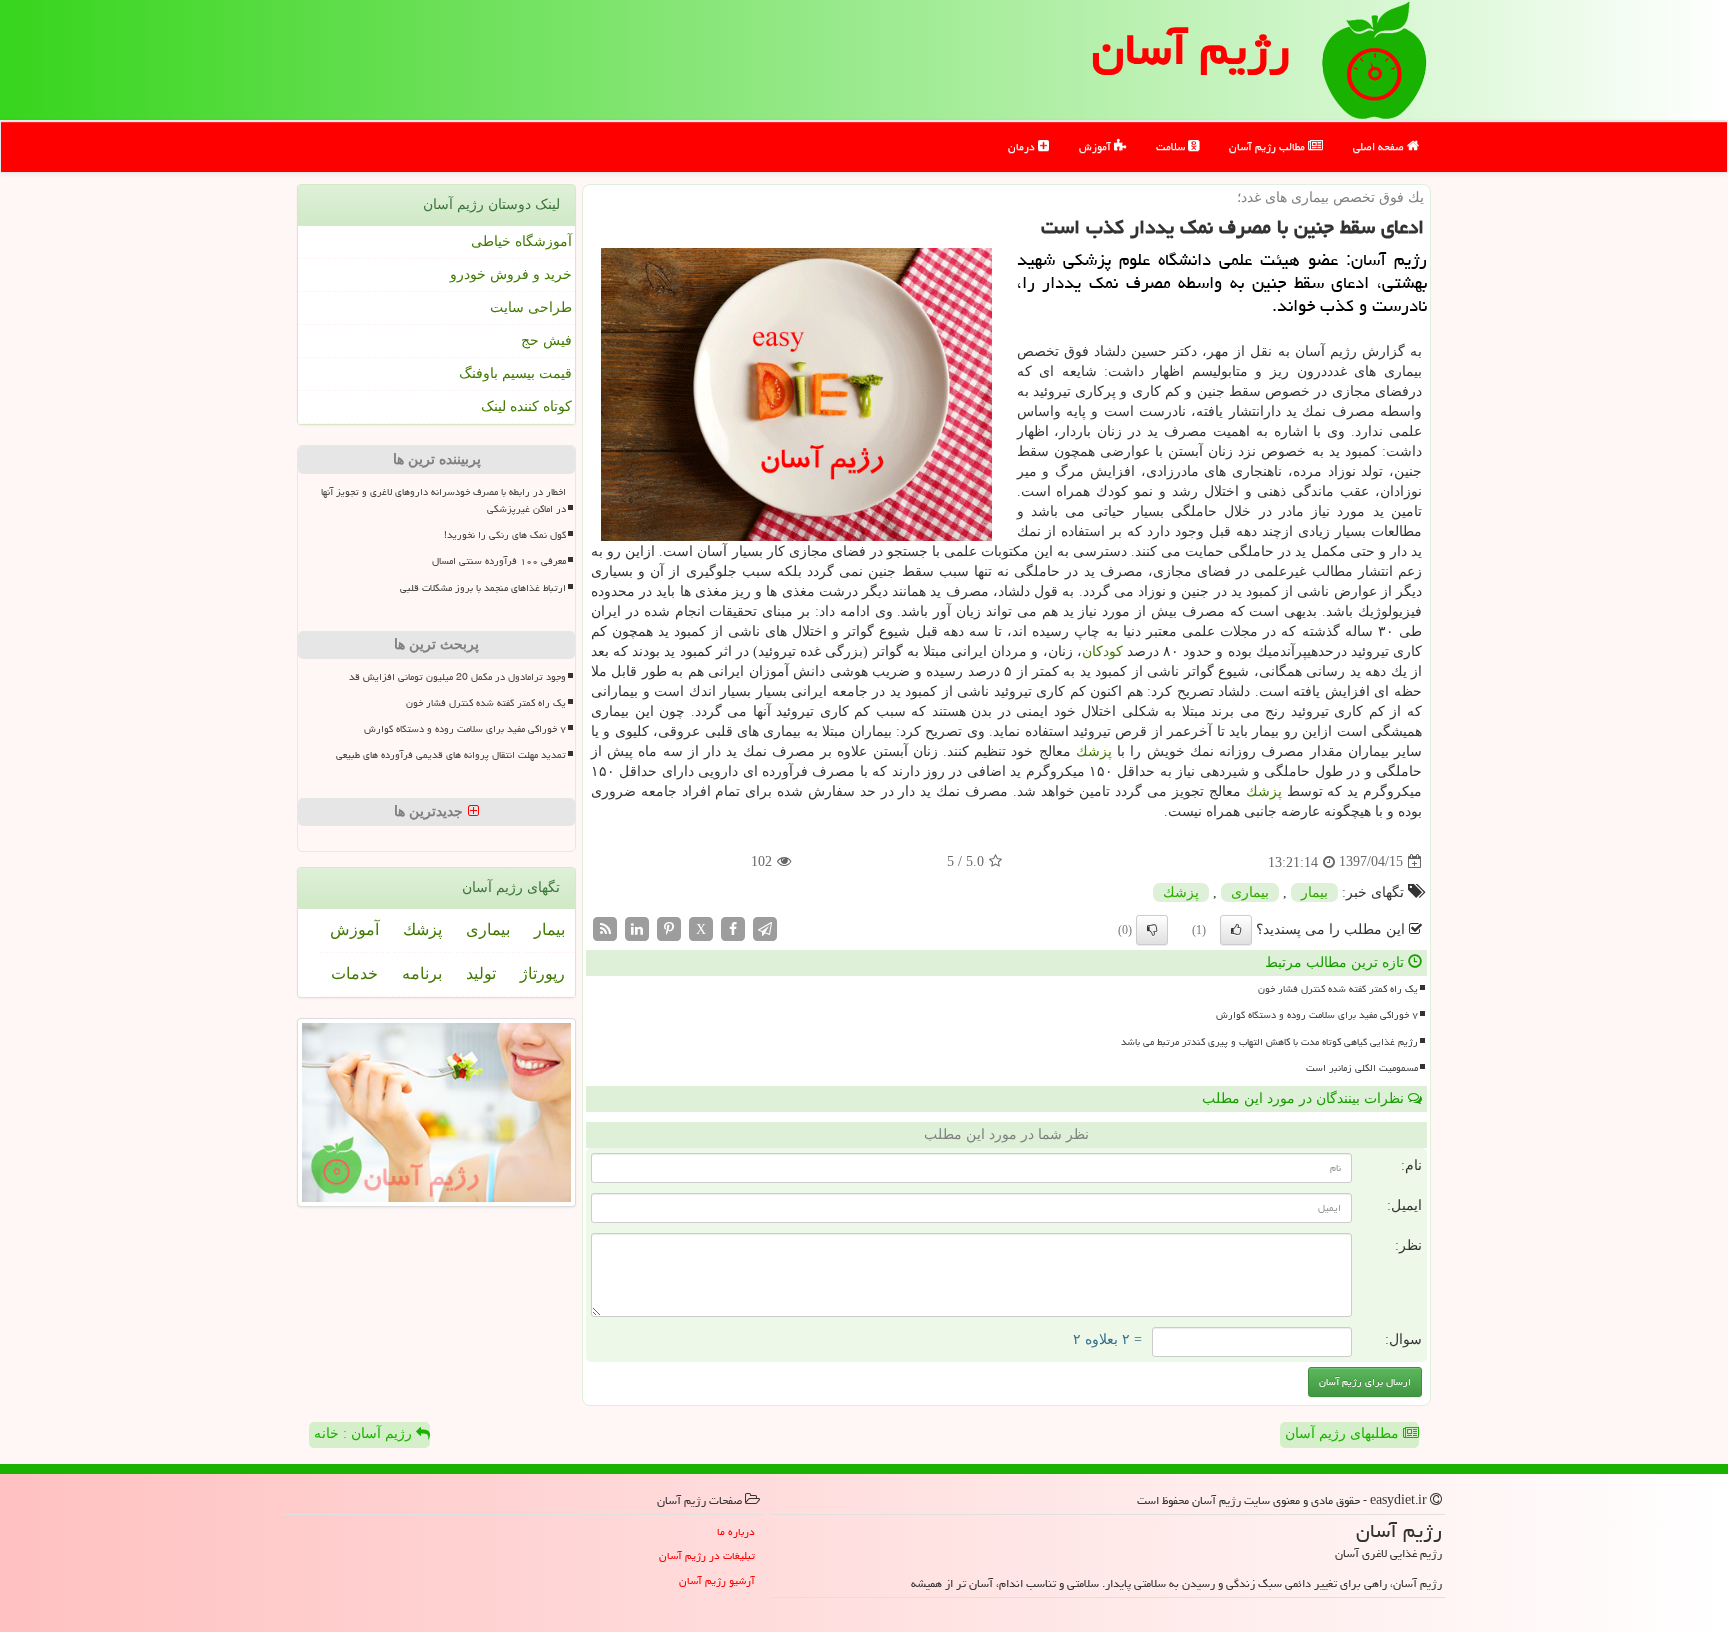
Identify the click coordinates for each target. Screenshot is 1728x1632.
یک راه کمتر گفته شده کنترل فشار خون (1338, 989)
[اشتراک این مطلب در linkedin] (637, 927)
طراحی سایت (531, 307)
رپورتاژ (542, 973)
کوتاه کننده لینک (526, 406)
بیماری (1250, 892)
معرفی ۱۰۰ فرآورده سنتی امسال (499, 561)
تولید (481, 973)
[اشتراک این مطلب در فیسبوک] (733, 927)
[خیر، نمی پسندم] (1152, 930)
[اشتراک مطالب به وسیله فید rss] (605, 927)
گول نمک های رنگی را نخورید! (505, 535)
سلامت (1172, 146)
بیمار (1314, 892)
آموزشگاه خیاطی (521, 241)
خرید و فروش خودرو (511, 274)
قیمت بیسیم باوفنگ (515, 373)
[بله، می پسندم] (1236, 930)
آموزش (1096, 146)
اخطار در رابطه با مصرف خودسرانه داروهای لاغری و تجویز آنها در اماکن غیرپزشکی (443, 500)
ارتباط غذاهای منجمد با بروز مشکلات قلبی (483, 588)
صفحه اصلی (1380, 146)
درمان (1023, 146)
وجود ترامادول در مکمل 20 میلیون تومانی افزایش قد (457, 677)
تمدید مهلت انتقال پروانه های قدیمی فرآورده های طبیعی (451, 755)
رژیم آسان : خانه (365, 1433)
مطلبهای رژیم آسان (1344, 1433)
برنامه (422, 973)
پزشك (1094, 751)
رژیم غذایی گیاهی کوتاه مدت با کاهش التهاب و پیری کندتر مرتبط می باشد (1269, 1042)
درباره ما (736, 1531)
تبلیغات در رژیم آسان (707, 1555)
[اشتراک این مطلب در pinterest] (669, 927)
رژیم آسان (1191, 49)
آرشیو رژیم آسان (717, 1580)
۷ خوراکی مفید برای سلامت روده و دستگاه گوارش (1317, 1015)
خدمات (354, 973)
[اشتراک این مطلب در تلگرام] (765, 927)
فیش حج (546, 340)
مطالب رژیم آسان (1268, 146)
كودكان (1102, 651)
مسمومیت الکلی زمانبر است (1362, 1068)
